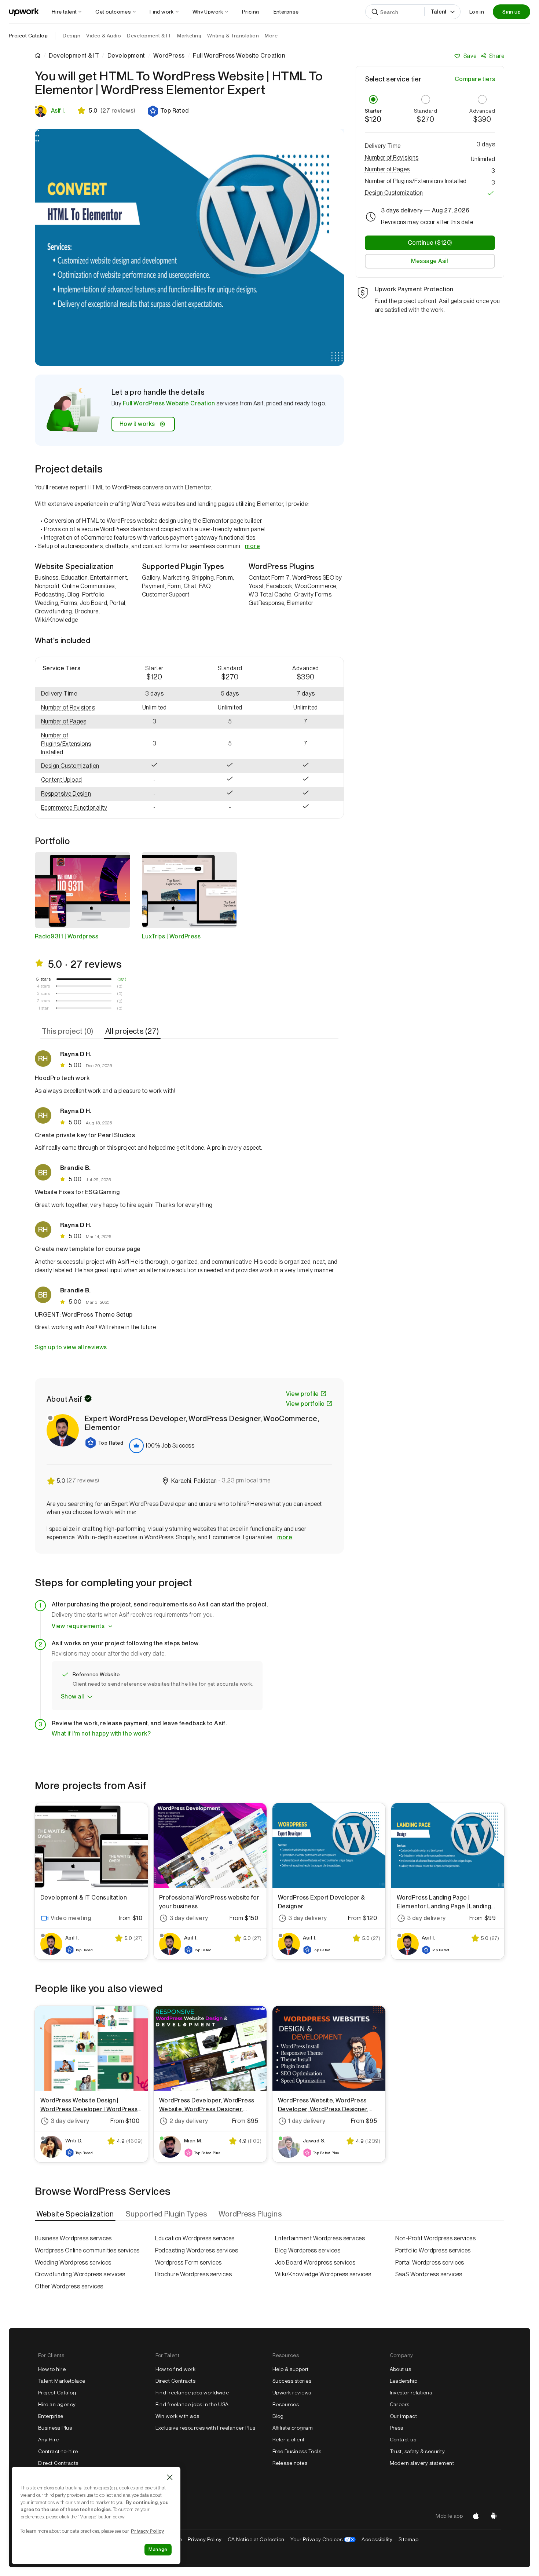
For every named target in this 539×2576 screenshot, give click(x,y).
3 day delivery (189, 1918)
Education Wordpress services (195, 2238)
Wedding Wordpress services (73, 2263)
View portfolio (305, 1404)
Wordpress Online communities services (87, 2250)
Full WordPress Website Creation (169, 403)
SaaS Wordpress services (429, 2274)
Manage (158, 2549)
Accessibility (377, 2539)
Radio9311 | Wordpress (67, 936)
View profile (302, 1394)
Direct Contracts (58, 2463)
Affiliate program (293, 2428)
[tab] (68, 1032)
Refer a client (289, 2440)
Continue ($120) (430, 243)
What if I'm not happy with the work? (101, 1734)
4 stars (43, 986)
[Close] (170, 2477)
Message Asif (430, 261)
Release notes (290, 2463)
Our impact (404, 2416)
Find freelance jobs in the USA (192, 2404)
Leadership (404, 2381)
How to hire (52, 2369)
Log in (477, 12)
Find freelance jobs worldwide (192, 2393)
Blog (278, 2416)
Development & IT (74, 56)
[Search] (375, 12)
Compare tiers (475, 79)
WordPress (169, 56)
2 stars (43, 1001)
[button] (168, 111)
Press (397, 2428)
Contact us (403, 2440)
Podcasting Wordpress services (197, 2250)
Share (497, 56)
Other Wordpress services (69, 2286)
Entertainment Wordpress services (320, 2238)
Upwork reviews (292, 2393)
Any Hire (49, 2440)
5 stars (43, 979)
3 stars (43, 993)
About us (401, 2369)
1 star (44, 1008)
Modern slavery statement (422, 2463)
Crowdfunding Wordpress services (80, 2274)
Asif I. (58, 111)
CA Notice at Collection (256, 2539)
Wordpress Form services (188, 2263)
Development (126, 56)
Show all (72, 1696)
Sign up (511, 12)
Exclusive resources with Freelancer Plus (206, 2428)
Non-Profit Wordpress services (436, 2238)
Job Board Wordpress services (315, 2263)
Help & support (291, 2369)
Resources (286, 2404)
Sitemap (408, 2539)
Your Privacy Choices (323, 2539)
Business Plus (55, 2428)
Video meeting (71, 1918)
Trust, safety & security (417, 2451)
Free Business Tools (297, 2451)
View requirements (78, 1626)
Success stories (292, 2381)
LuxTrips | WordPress (171, 936)
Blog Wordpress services (308, 2250)
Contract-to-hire (58, 2451)
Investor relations (411, 2393)
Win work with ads (177, 2416)
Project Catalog (28, 36)
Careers (400, 2404)
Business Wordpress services (73, 2238)
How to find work (176, 2369)
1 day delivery (307, 2121)
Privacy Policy (205, 2539)
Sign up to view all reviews (71, 1347)
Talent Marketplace (62, 2381)
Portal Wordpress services (430, 2263)
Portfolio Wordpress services (433, 2250)
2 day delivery (189, 2121)
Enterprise (51, 2416)
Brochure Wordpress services (194, 2274)
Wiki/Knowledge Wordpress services (323, 2274)
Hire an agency (57, 2404)
